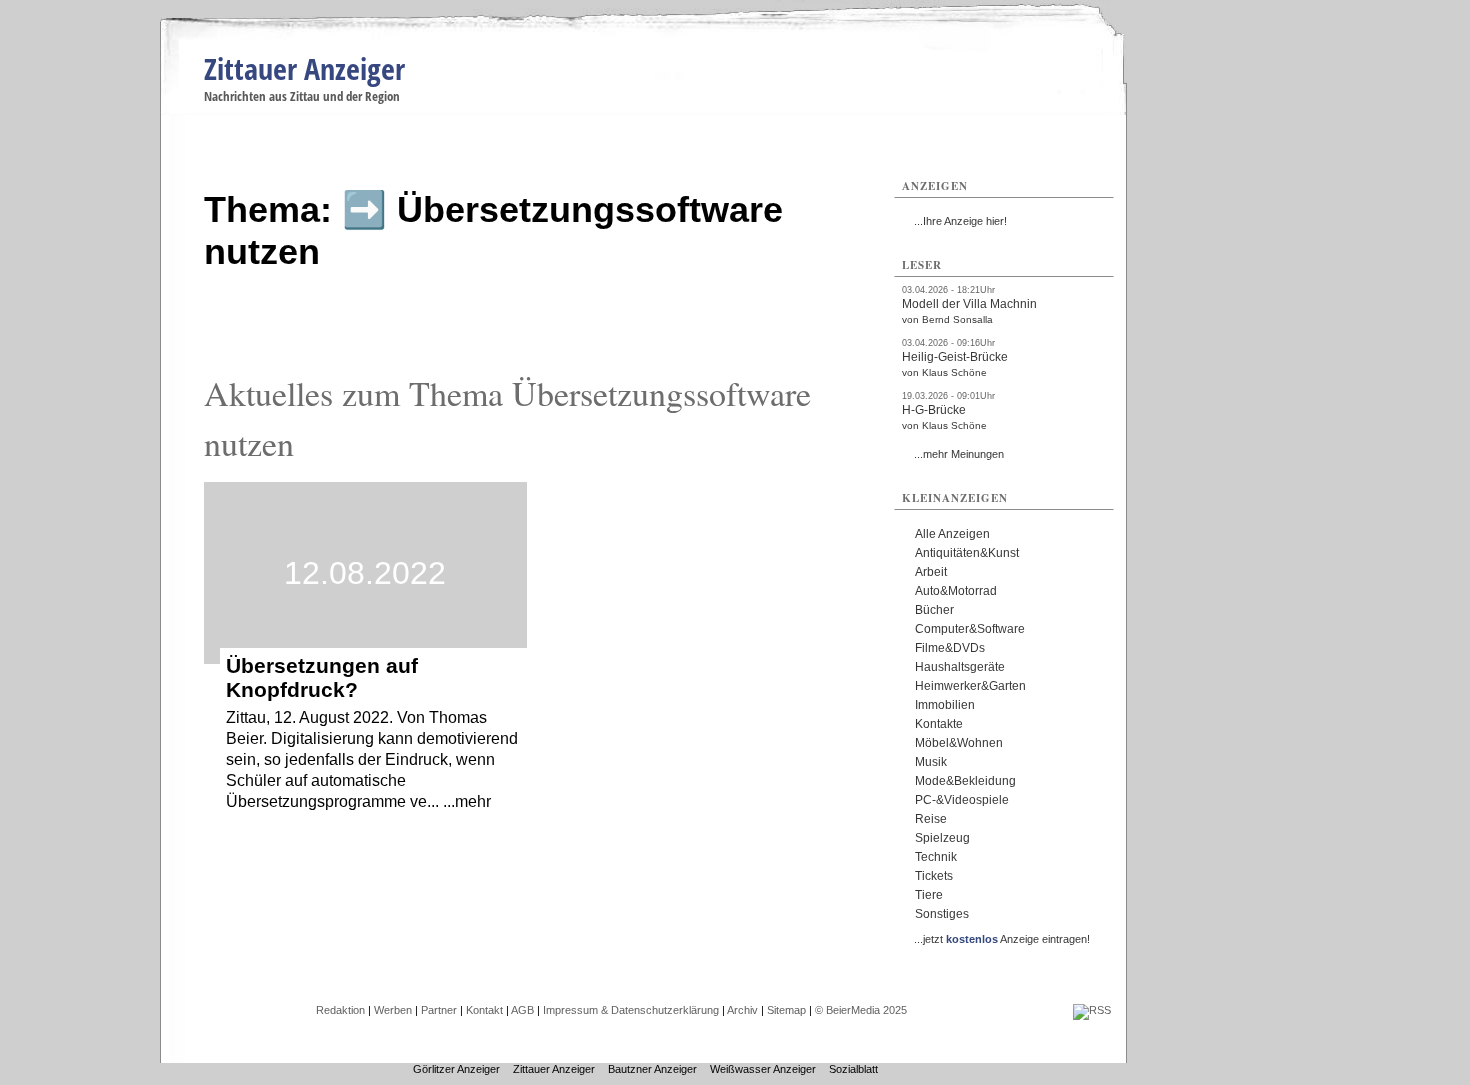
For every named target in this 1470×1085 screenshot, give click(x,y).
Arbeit (931, 572)
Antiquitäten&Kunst (967, 553)
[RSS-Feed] (1092, 1010)
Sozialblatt (853, 1069)
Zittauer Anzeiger (304, 68)
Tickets (934, 876)
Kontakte (939, 724)
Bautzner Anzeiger (652, 1069)
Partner (439, 1010)
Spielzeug (942, 838)
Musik (931, 762)
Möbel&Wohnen (959, 743)
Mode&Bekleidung (965, 781)
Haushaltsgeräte (960, 667)
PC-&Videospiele (962, 800)
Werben (393, 1010)
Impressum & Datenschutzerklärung (631, 1010)
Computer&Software (970, 629)
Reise (931, 819)
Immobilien (945, 705)
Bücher (934, 610)
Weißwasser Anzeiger (763, 1069)
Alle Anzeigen (952, 534)
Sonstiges (942, 914)
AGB (522, 1010)
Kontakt (484, 1010)
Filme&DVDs (950, 648)
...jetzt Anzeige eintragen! (1002, 939)
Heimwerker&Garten (970, 686)
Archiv (742, 1010)
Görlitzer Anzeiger (456, 1069)
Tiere (929, 895)
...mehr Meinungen (959, 454)
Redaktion (340, 1010)
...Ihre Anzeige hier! (960, 221)
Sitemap (786, 1010)
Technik (936, 857)
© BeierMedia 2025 (861, 1010)
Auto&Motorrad (956, 591)
